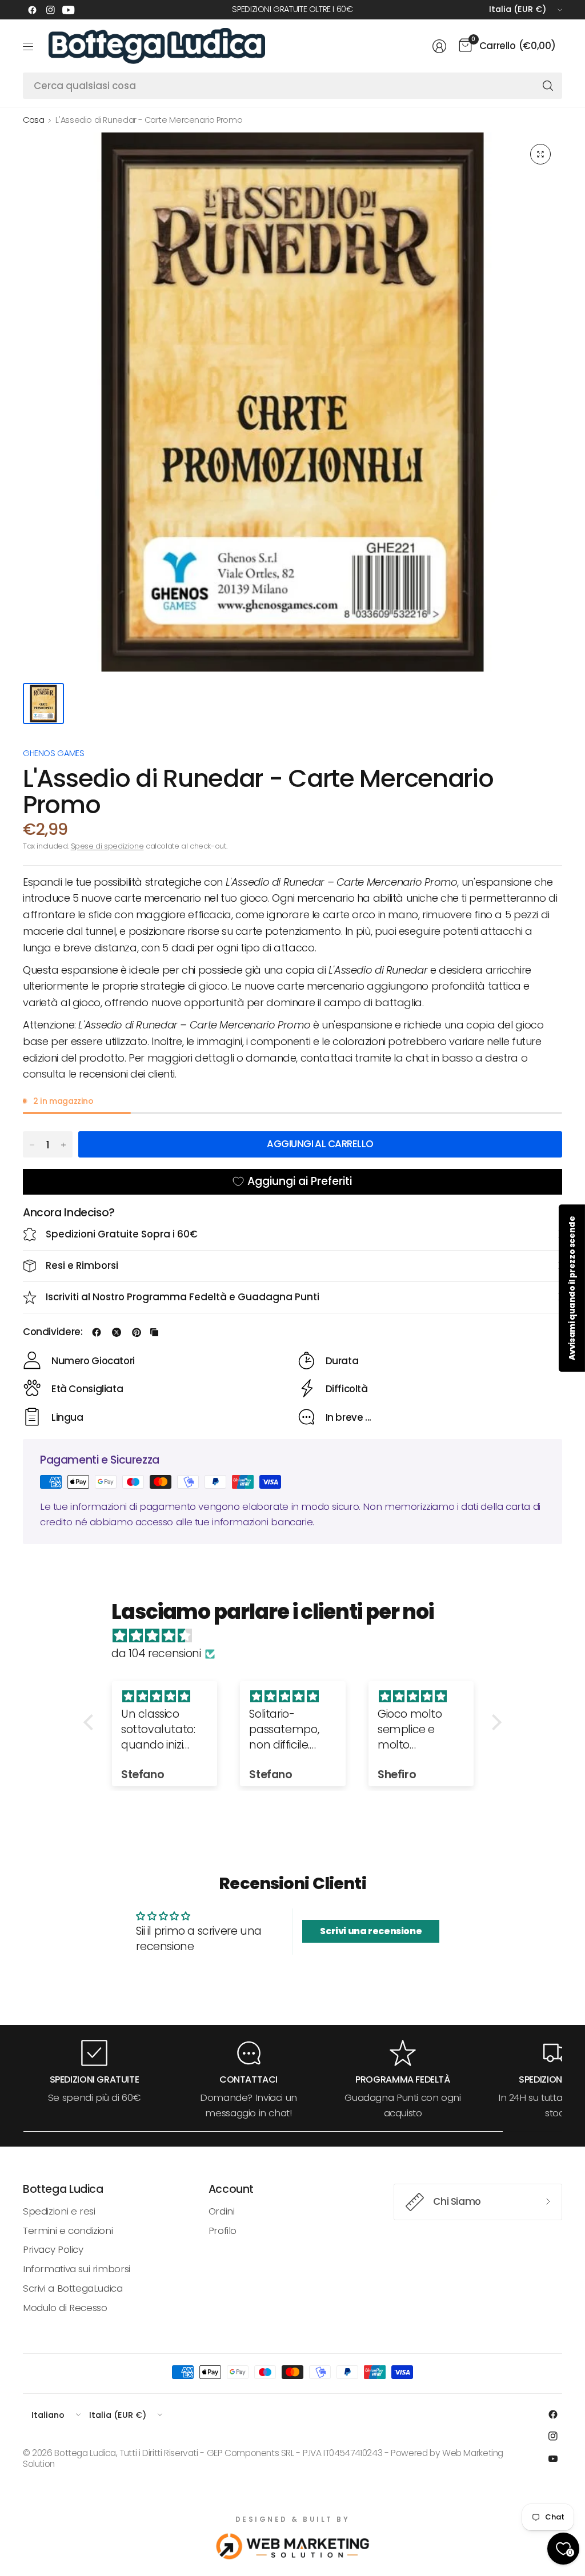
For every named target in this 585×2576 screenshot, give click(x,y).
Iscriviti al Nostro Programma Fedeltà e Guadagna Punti (183, 1297)
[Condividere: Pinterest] (137, 1332)
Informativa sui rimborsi (77, 2269)
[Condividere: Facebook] (97, 1332)
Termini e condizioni (68, 2231)
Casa (33, 120)
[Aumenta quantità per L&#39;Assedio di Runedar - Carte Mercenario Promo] (63, 1145)
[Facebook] (32, 10)
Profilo (223, 2231)
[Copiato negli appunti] (154, 1332)
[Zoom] (540, 154)
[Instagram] (50, 10)
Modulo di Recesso (65, 2308)
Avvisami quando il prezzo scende (572, 1288)
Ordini (222, 2211)
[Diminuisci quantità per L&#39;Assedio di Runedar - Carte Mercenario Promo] (32, 1145)
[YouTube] (69, 10)
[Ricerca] (548, 86)
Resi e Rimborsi (82, 1265)
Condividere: (53, 1332)
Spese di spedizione (107, 846)
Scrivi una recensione (371, 1931)
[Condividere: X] (117, 1332)
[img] (298, 1636)
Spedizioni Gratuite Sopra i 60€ (122, 1234)
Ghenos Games (53, 753)
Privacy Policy (53, 2249)
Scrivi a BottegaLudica (73, 2288)
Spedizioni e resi (59, 2211)
